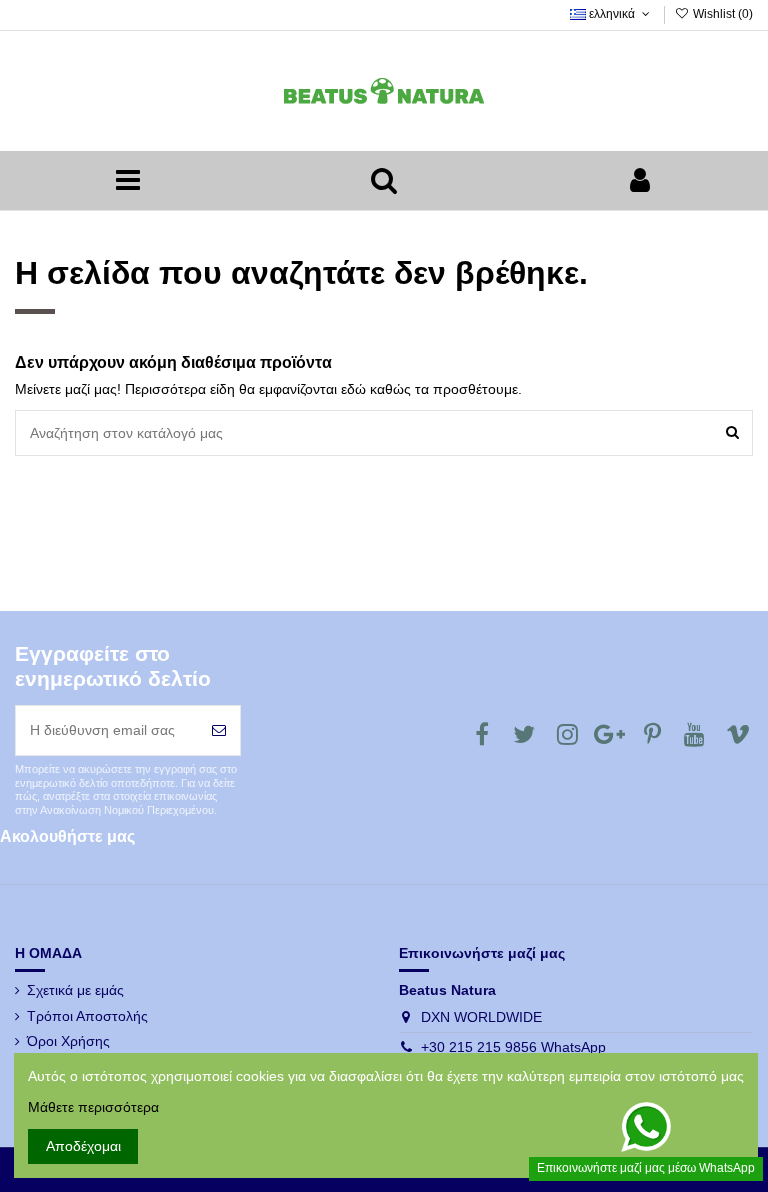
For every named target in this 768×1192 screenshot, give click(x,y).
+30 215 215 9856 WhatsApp (513, 1047)
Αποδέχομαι (83, 1146)
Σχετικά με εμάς (75, 990)
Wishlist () (721, 14)
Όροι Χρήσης (68, 1041)
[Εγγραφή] (219, 730)
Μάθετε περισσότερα (93, 1107)
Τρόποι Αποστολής (87, 1016)
